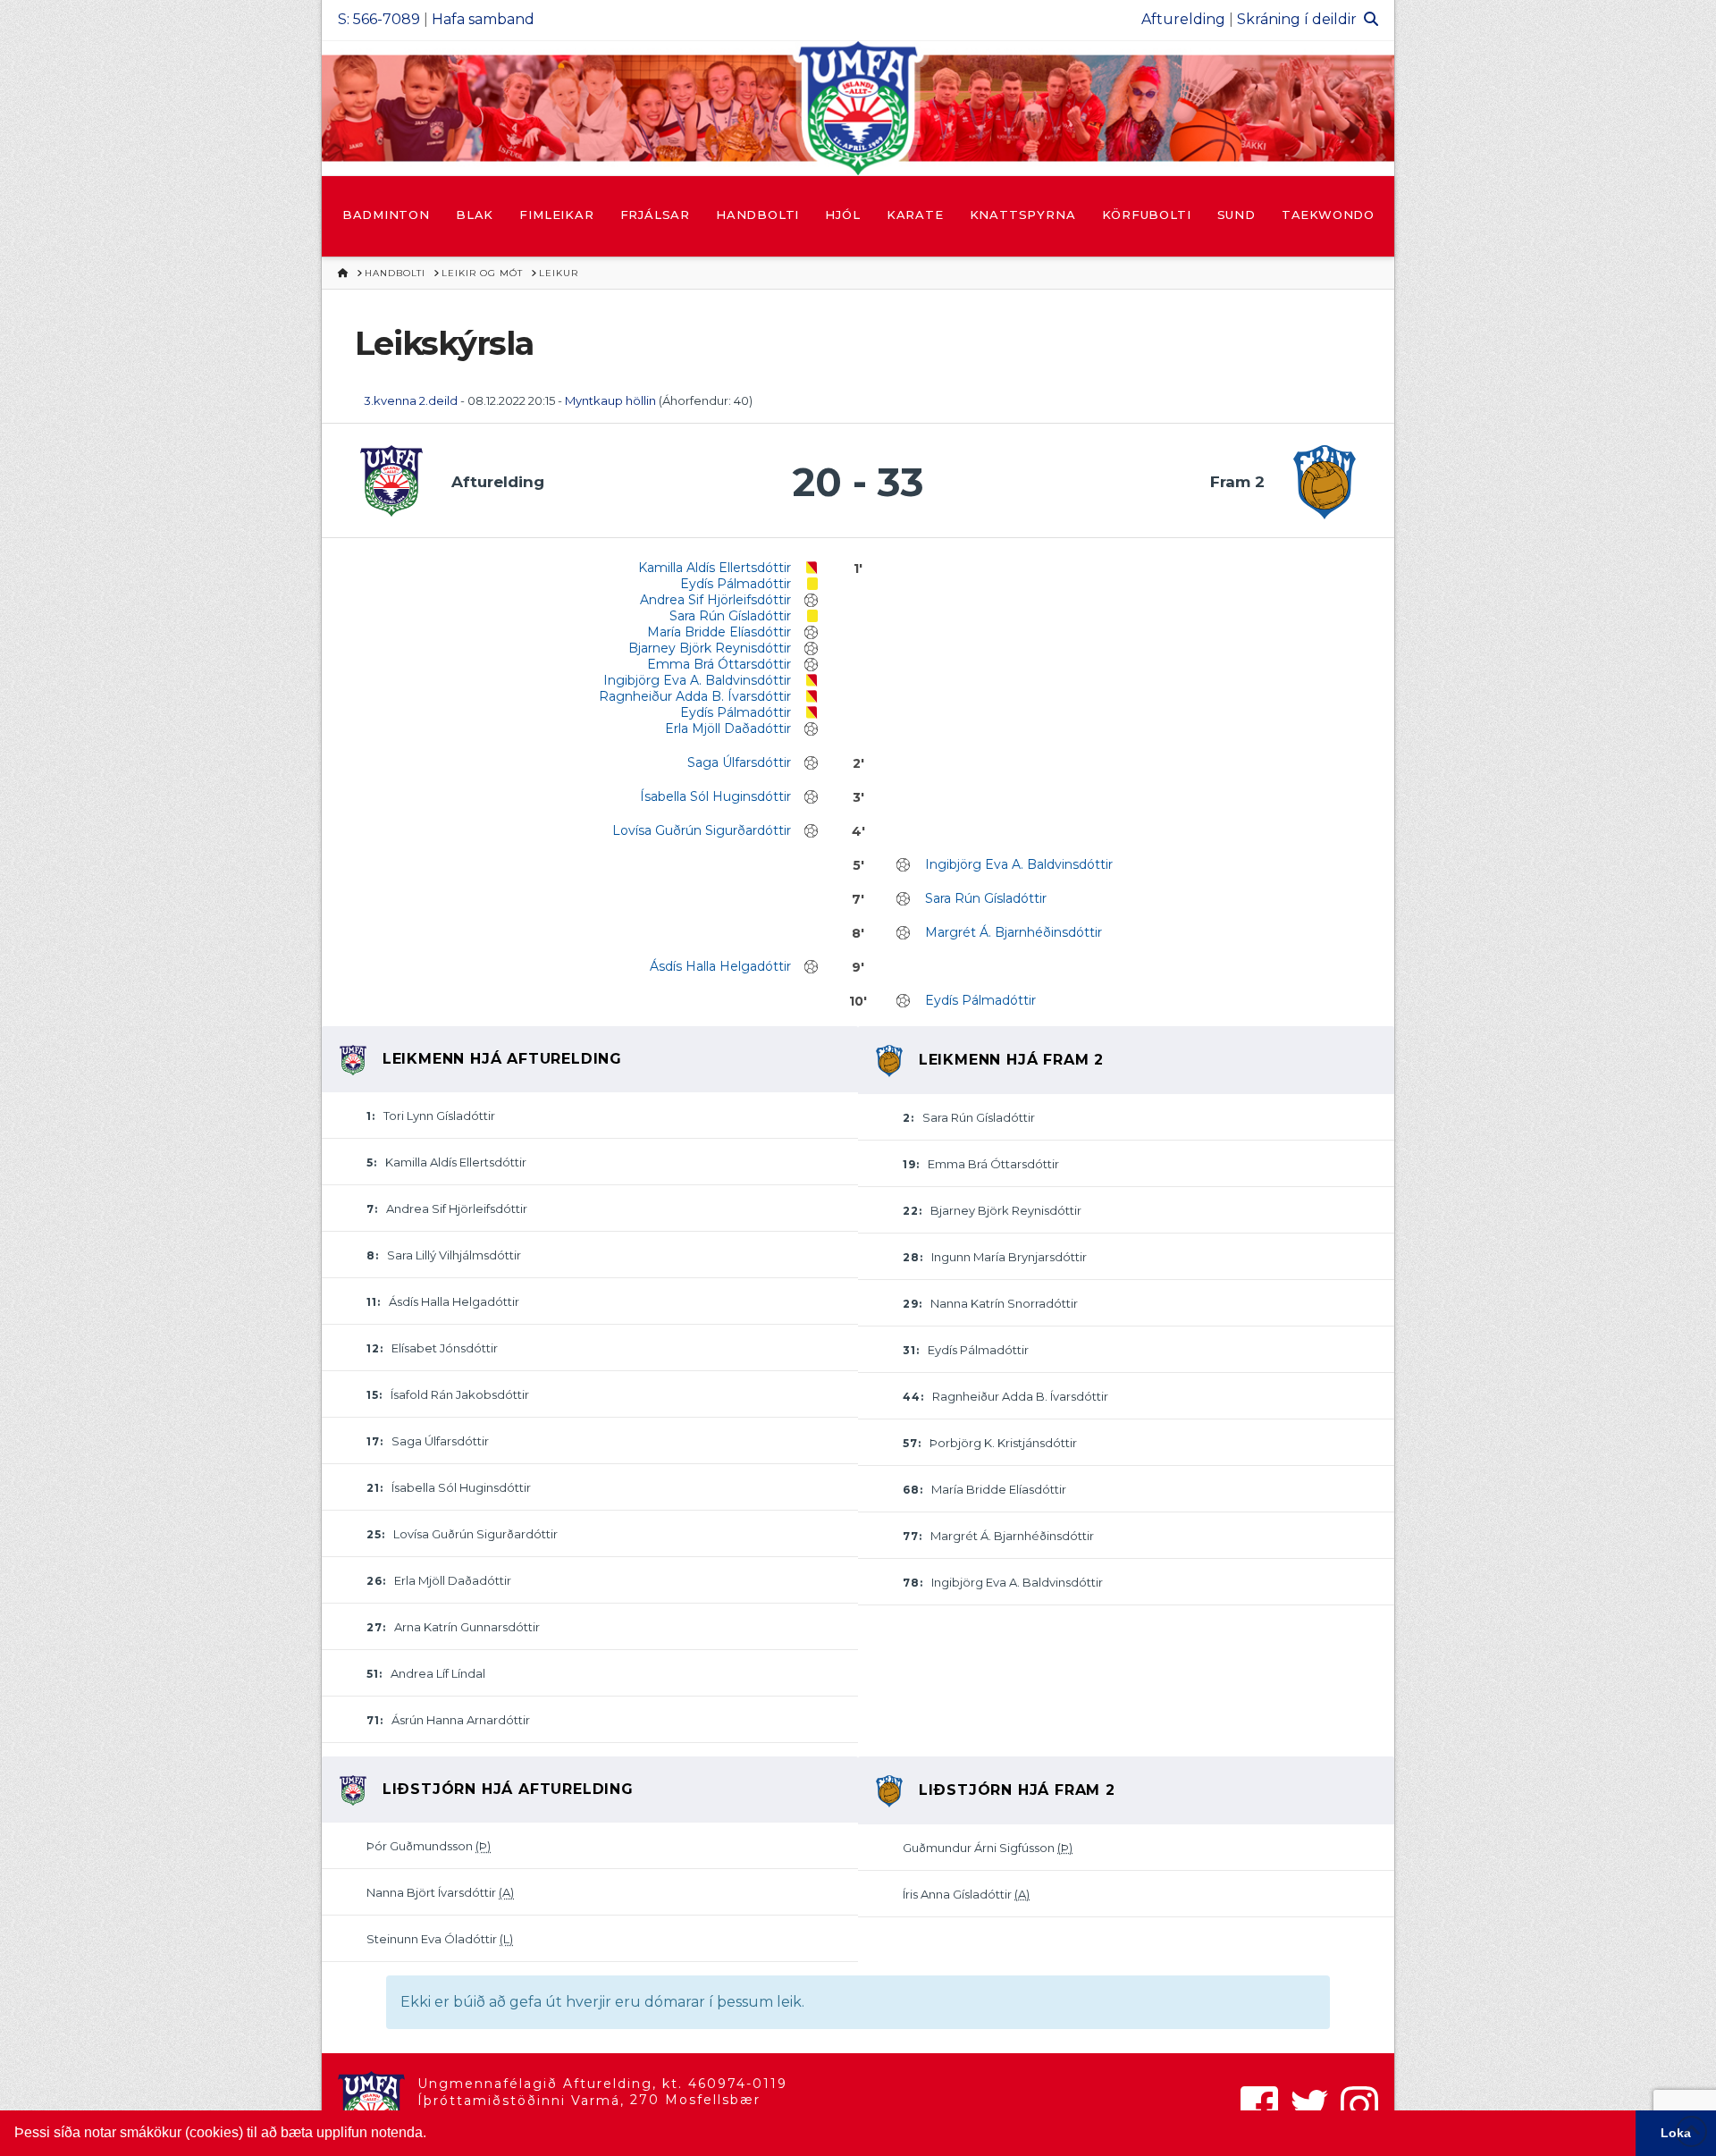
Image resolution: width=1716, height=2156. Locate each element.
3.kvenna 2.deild (411, 400)
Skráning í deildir (1297, 19)
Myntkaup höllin (610, 400)
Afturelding (1183, 19)
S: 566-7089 (379, 19)
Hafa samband (483, 19)
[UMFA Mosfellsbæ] (858, 108)
